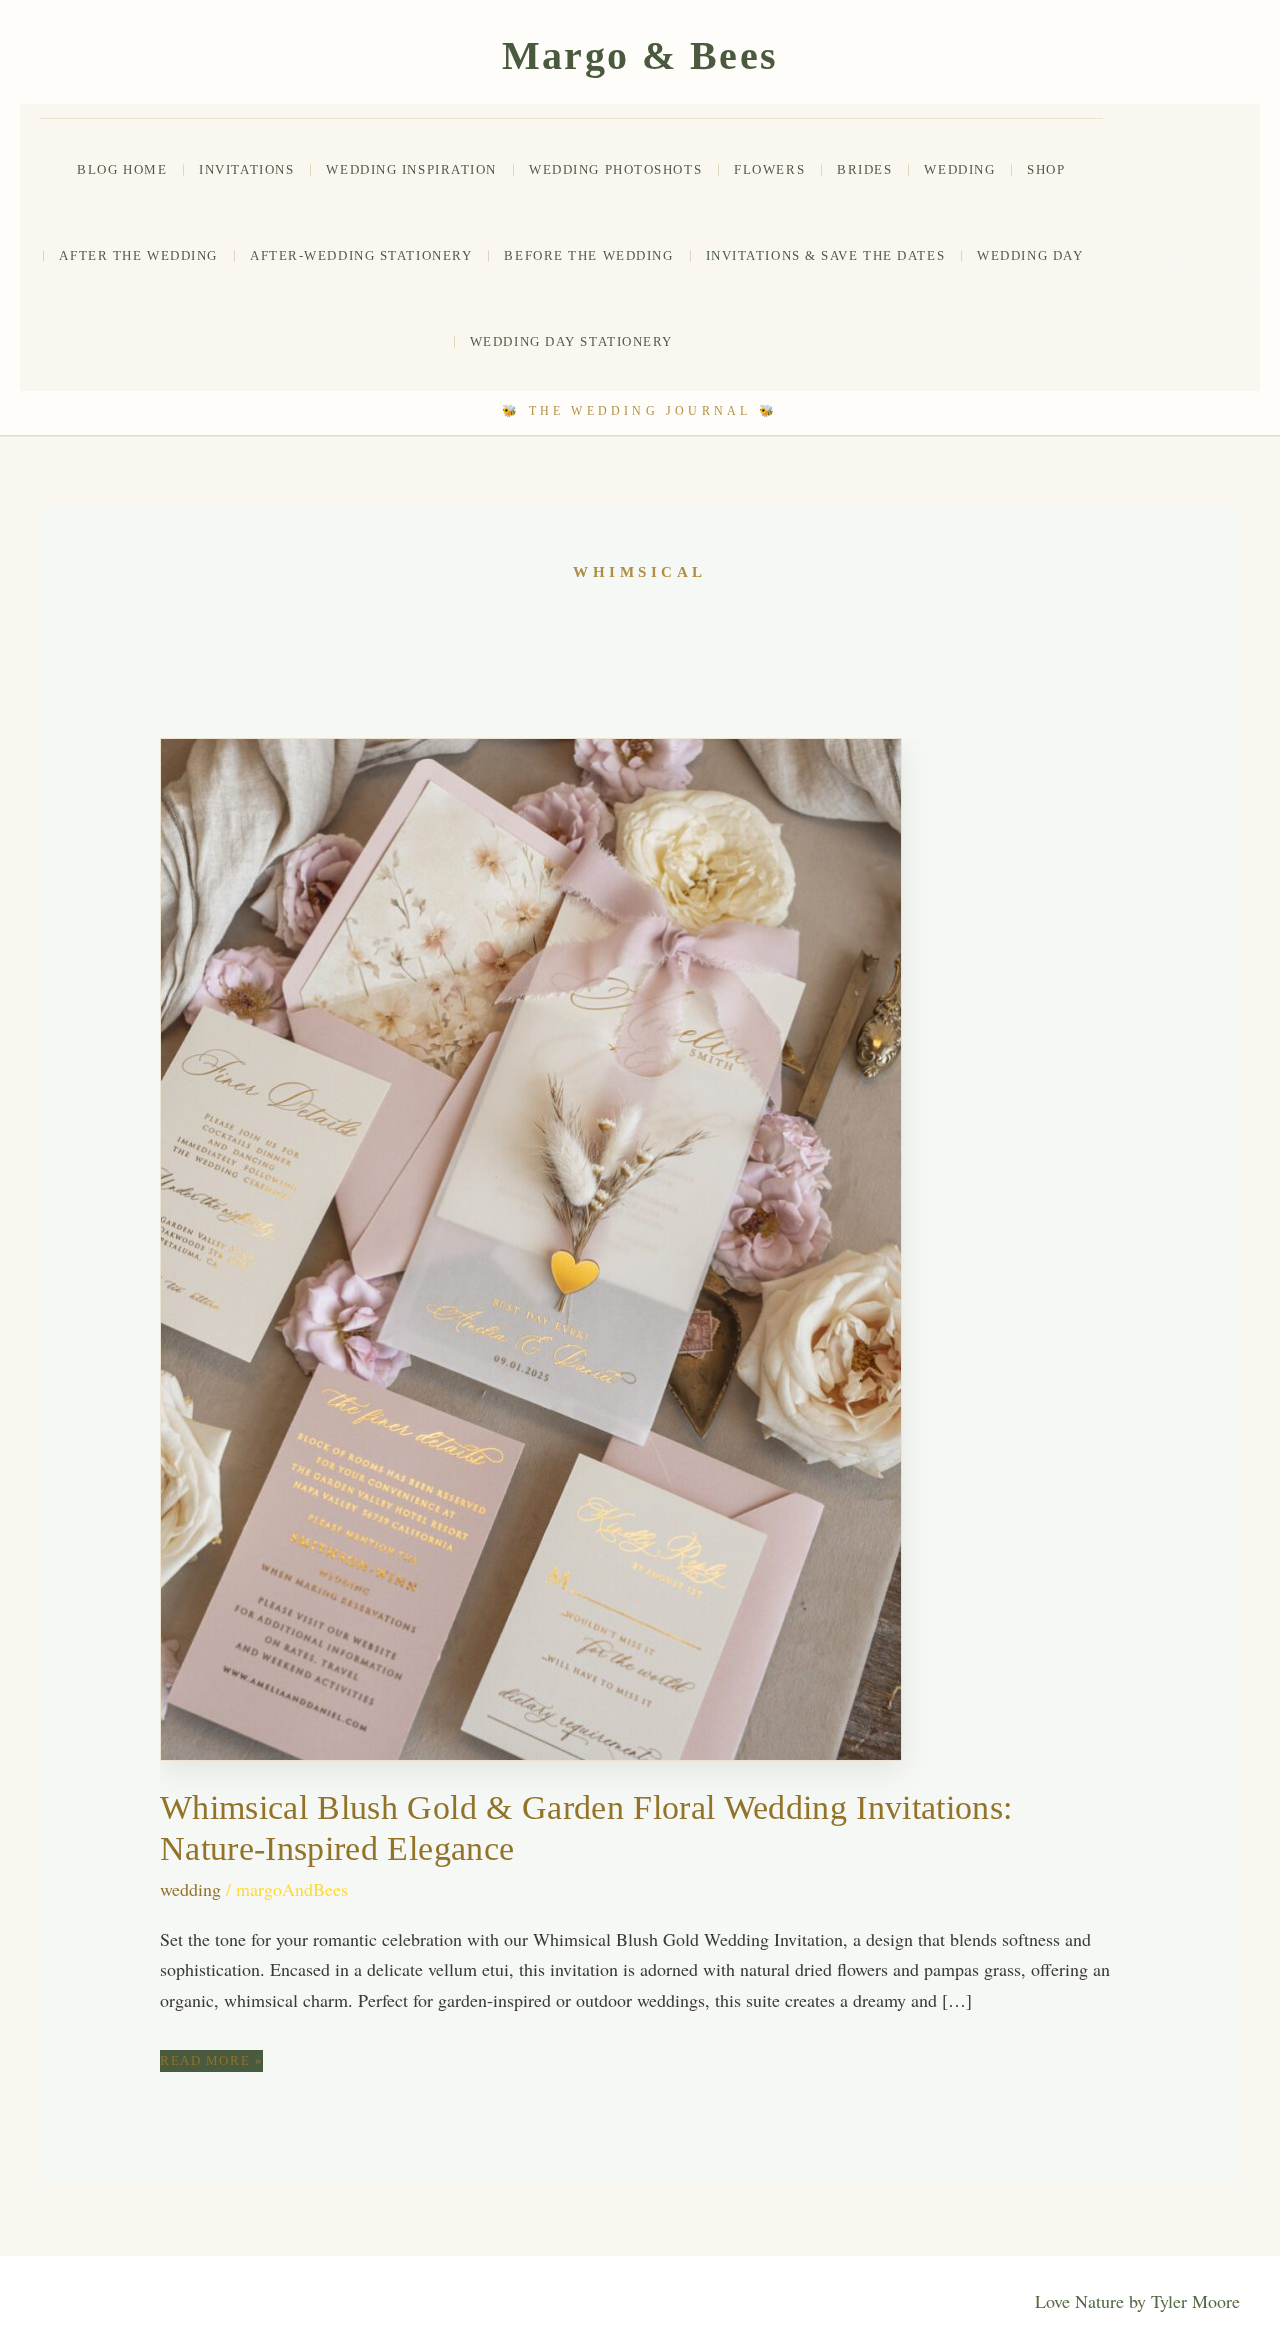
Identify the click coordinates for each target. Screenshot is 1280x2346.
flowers (769, 169)
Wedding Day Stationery (571, 341)
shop (1046, 169)
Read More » (211, 2062)
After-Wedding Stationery (361, 255)
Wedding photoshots (615, 169)
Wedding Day (1030, 255)
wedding (959, 169)
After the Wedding (138, 255)
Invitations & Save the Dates (826, 255)
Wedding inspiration (411, 169)
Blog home (122, 169)
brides (864, 169)
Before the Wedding (588, 255)
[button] (1191, 252)
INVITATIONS (246, 169)
